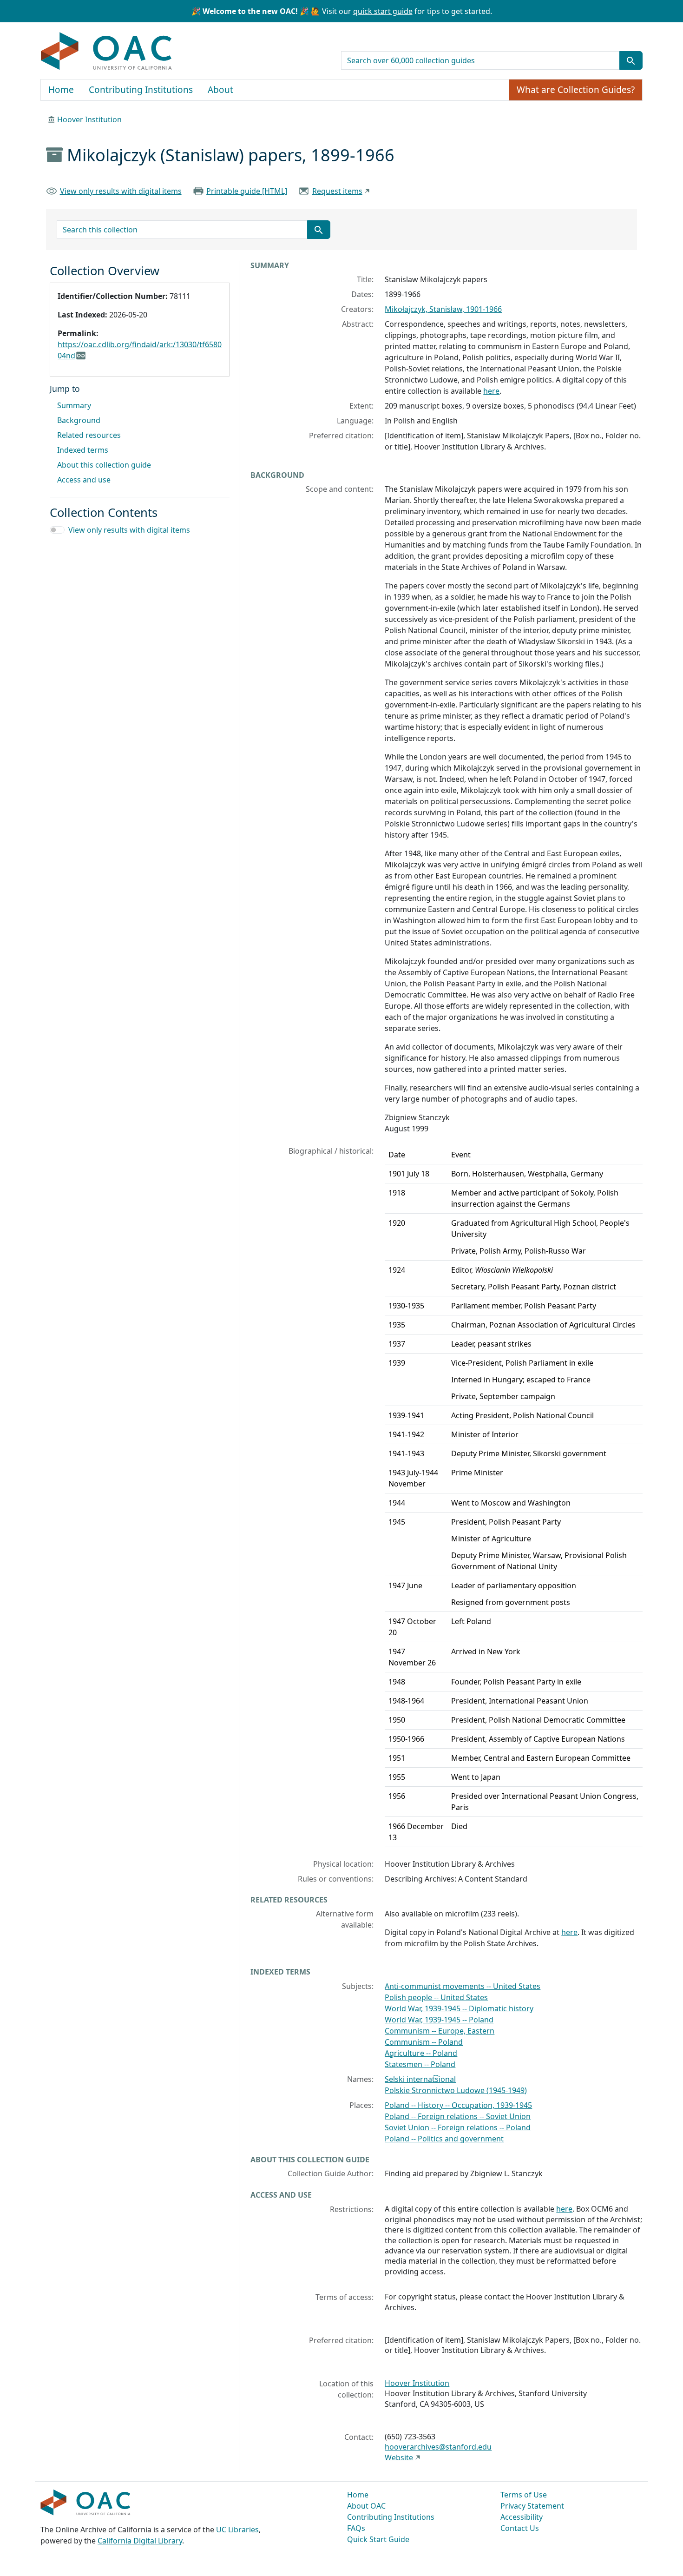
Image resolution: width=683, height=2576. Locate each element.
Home (61, 90)
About (220, 90)
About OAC (366, 2506)
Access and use (84, 480)
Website (399, 2457)
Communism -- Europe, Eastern (440, 2031)
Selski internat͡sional (420, 2079)
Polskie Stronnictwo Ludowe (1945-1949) (456, 2090)
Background (79, 420)
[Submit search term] (631, 60)
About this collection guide (104, 465)
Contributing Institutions (141, 90)
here (491, 391)
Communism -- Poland (424, 2042)
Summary (74, 405)
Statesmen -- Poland (420, 2064)
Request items (337, 191)
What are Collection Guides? (576, 90)
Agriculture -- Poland (421, 2053)
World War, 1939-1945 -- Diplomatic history (459, 2008)
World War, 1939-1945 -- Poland (439, 2020)
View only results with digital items (121, 191)
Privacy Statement (532, 2506)
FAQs (356, 2528)
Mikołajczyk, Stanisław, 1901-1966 (443, 309)
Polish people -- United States (436, 1997)
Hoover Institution (89, 119)
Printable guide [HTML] (247, 191)
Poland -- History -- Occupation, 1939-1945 (458, 2105)
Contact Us (520, 2528)
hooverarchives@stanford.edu (438, 2447)
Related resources (89, 435)
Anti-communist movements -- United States (463, 1986)
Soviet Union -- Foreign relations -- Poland (458, 2127)
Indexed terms (83, 450)
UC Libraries (237, 2530)
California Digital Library (140, 2541)
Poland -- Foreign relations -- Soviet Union (458, 2116)
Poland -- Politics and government (444, 2139)
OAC (107, 52)
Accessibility (522, 2517)
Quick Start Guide (378, 2539)
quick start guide (383, 11)
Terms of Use (524, 2495)
